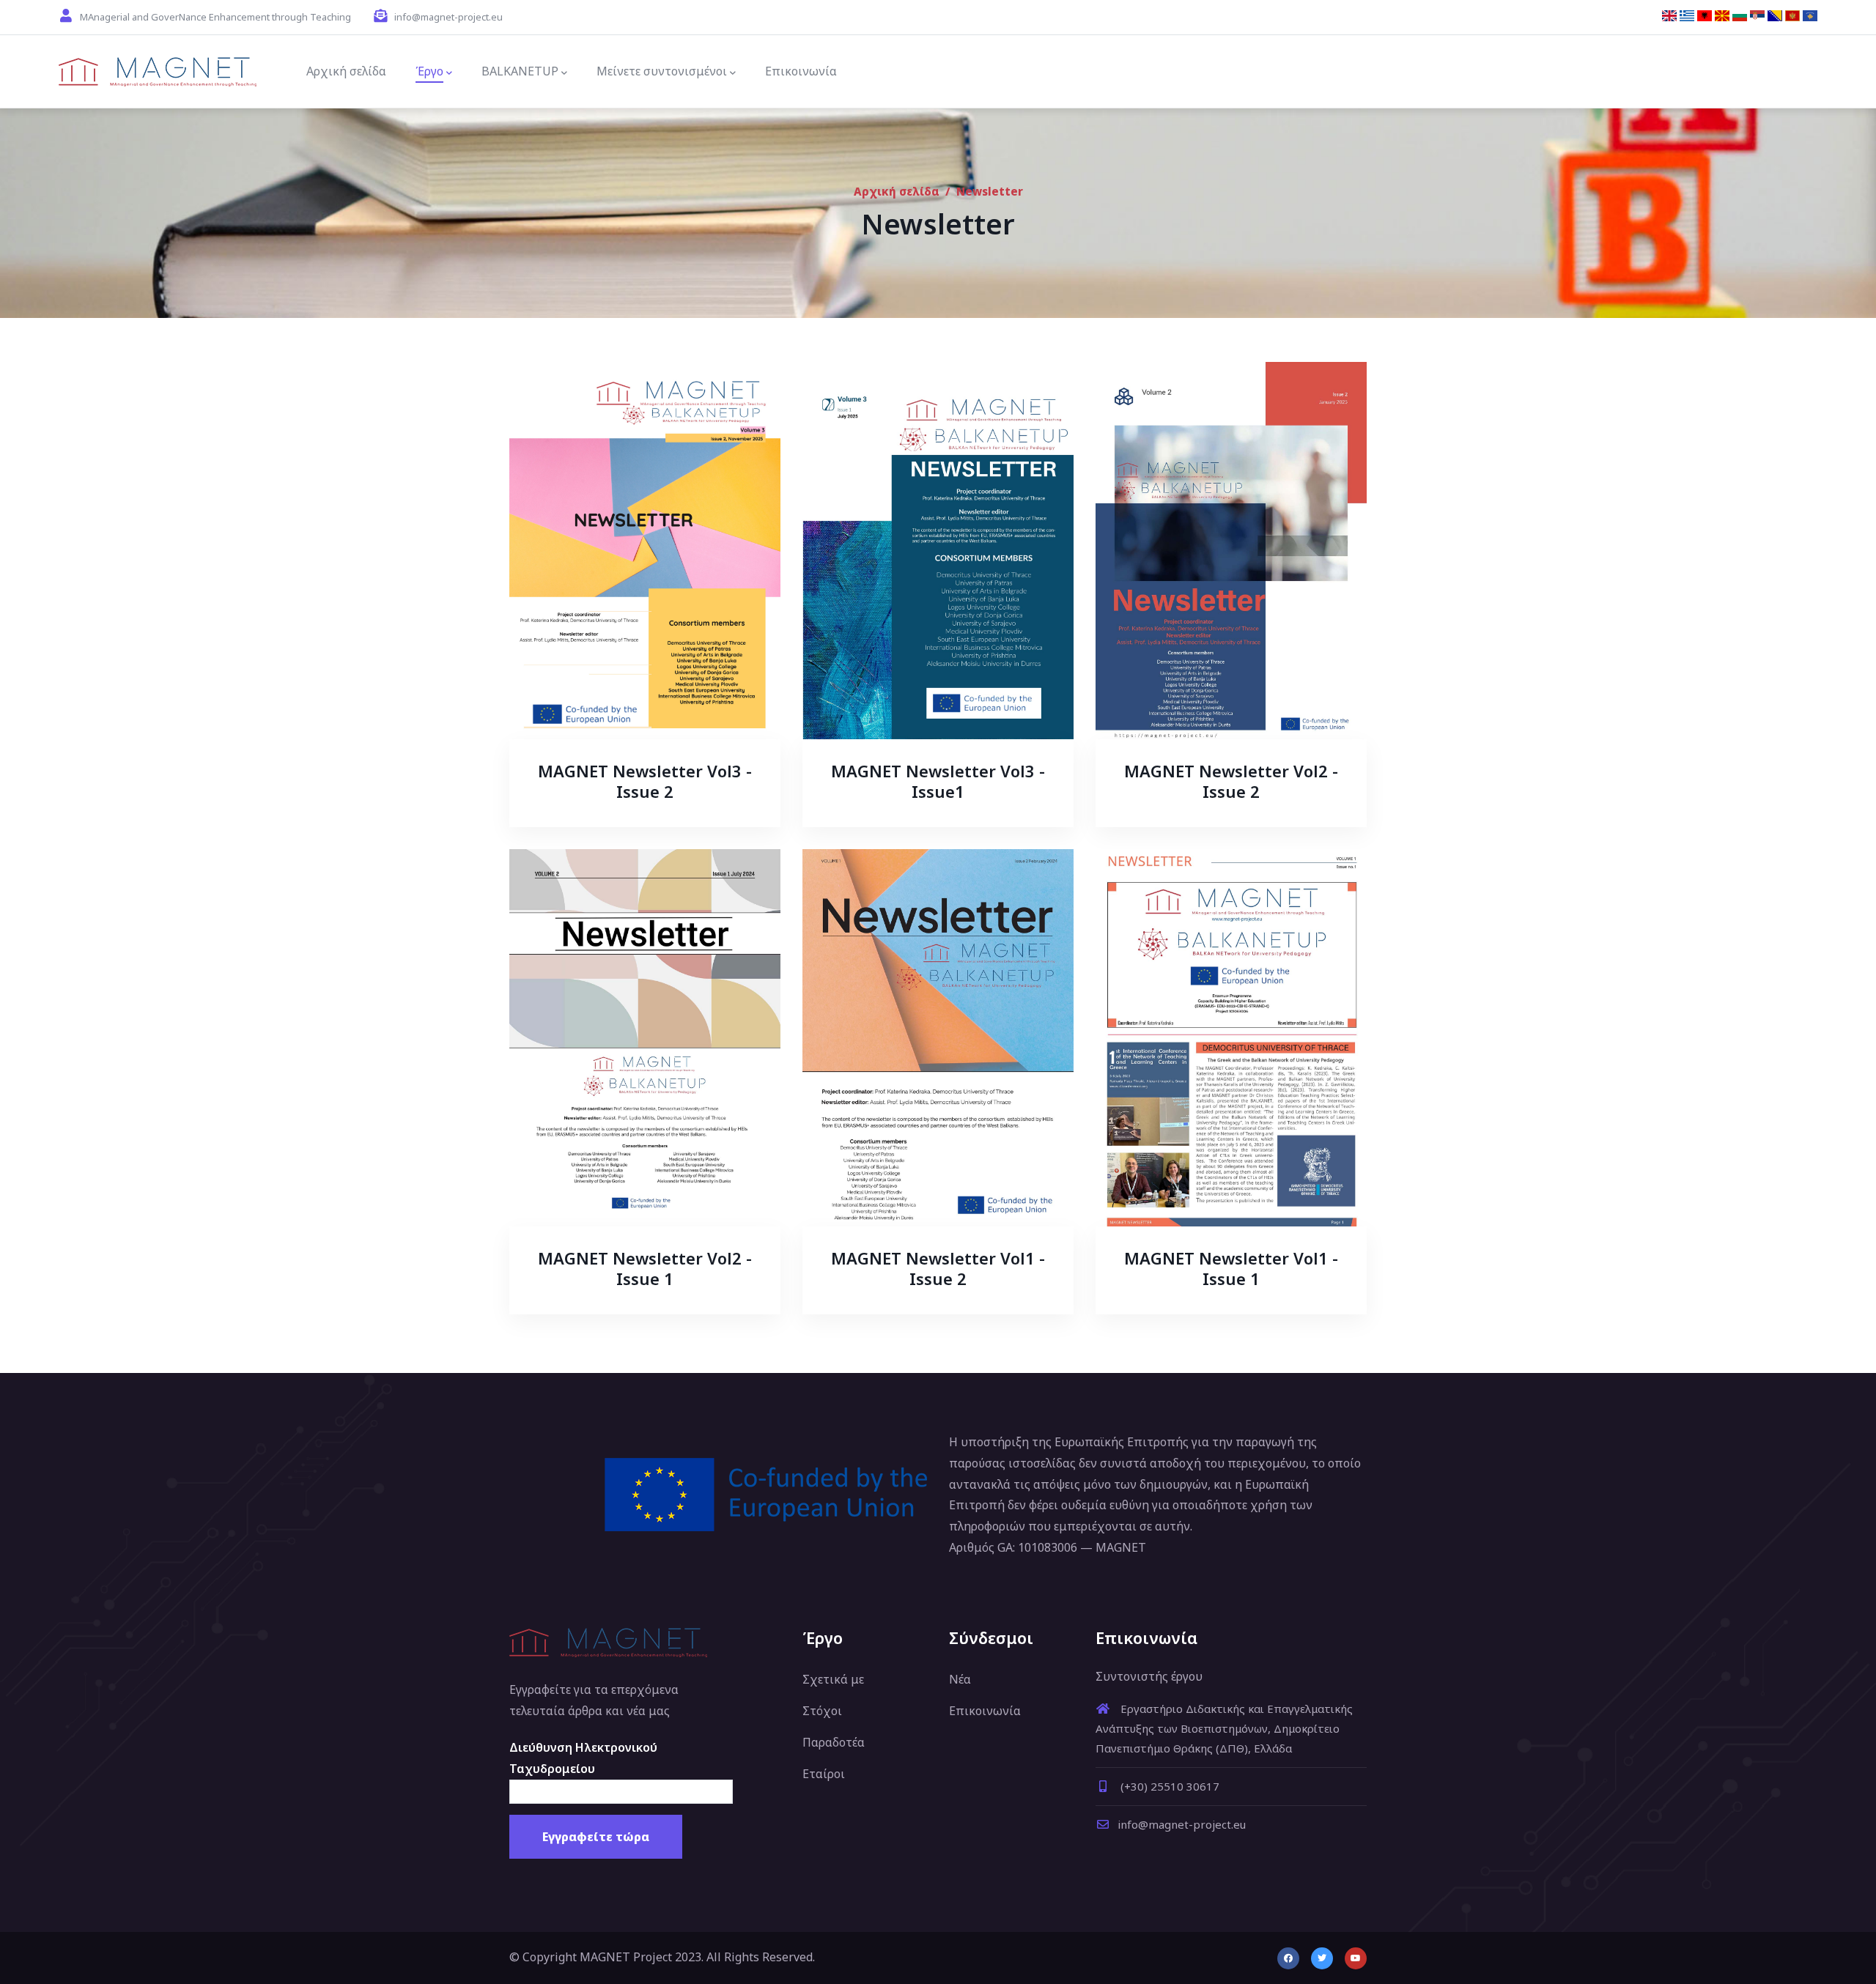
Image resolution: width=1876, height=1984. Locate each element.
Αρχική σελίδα (897, 191)
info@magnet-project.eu (1182, 1824)
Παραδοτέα (834, 1742)
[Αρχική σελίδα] (158, 72)
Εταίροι (824, 1774)
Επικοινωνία (985, 1711)
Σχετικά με (833, 1679)
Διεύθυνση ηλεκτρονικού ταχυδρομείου (583, 1758)
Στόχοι (822, 1711)
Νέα (960, 1679)
